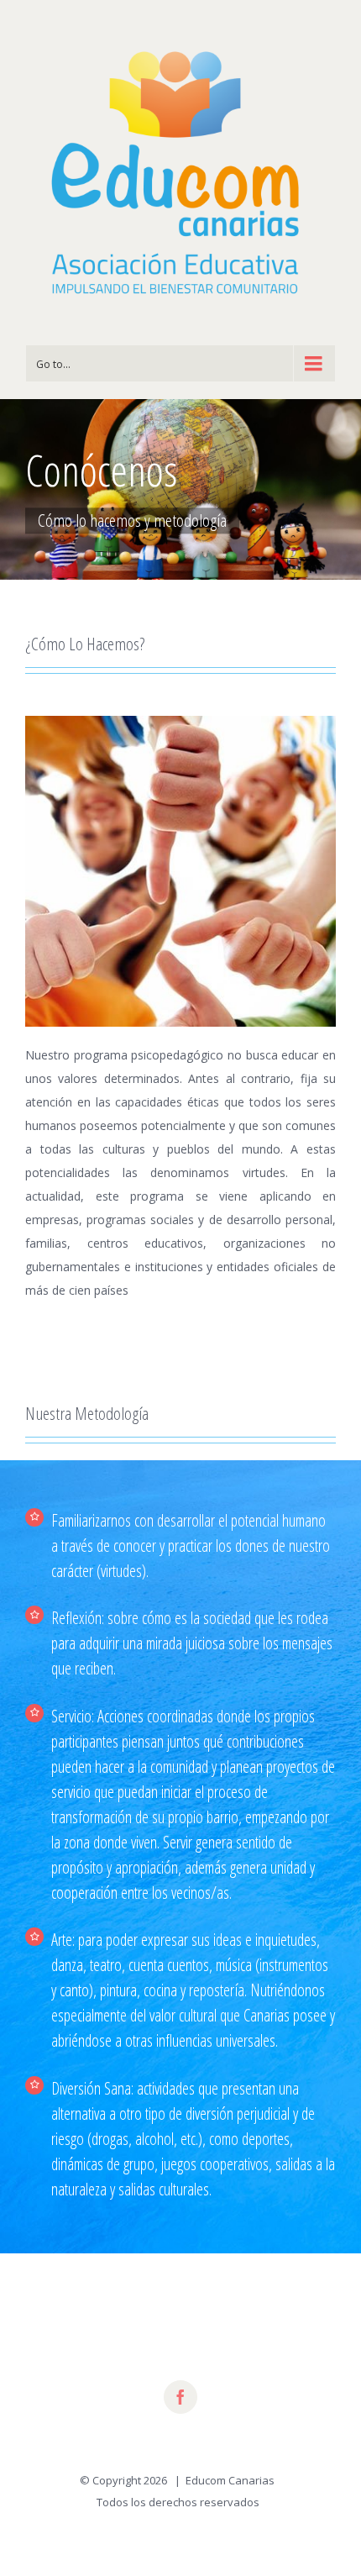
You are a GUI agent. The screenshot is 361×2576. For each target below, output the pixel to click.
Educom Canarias (230, 2480)
